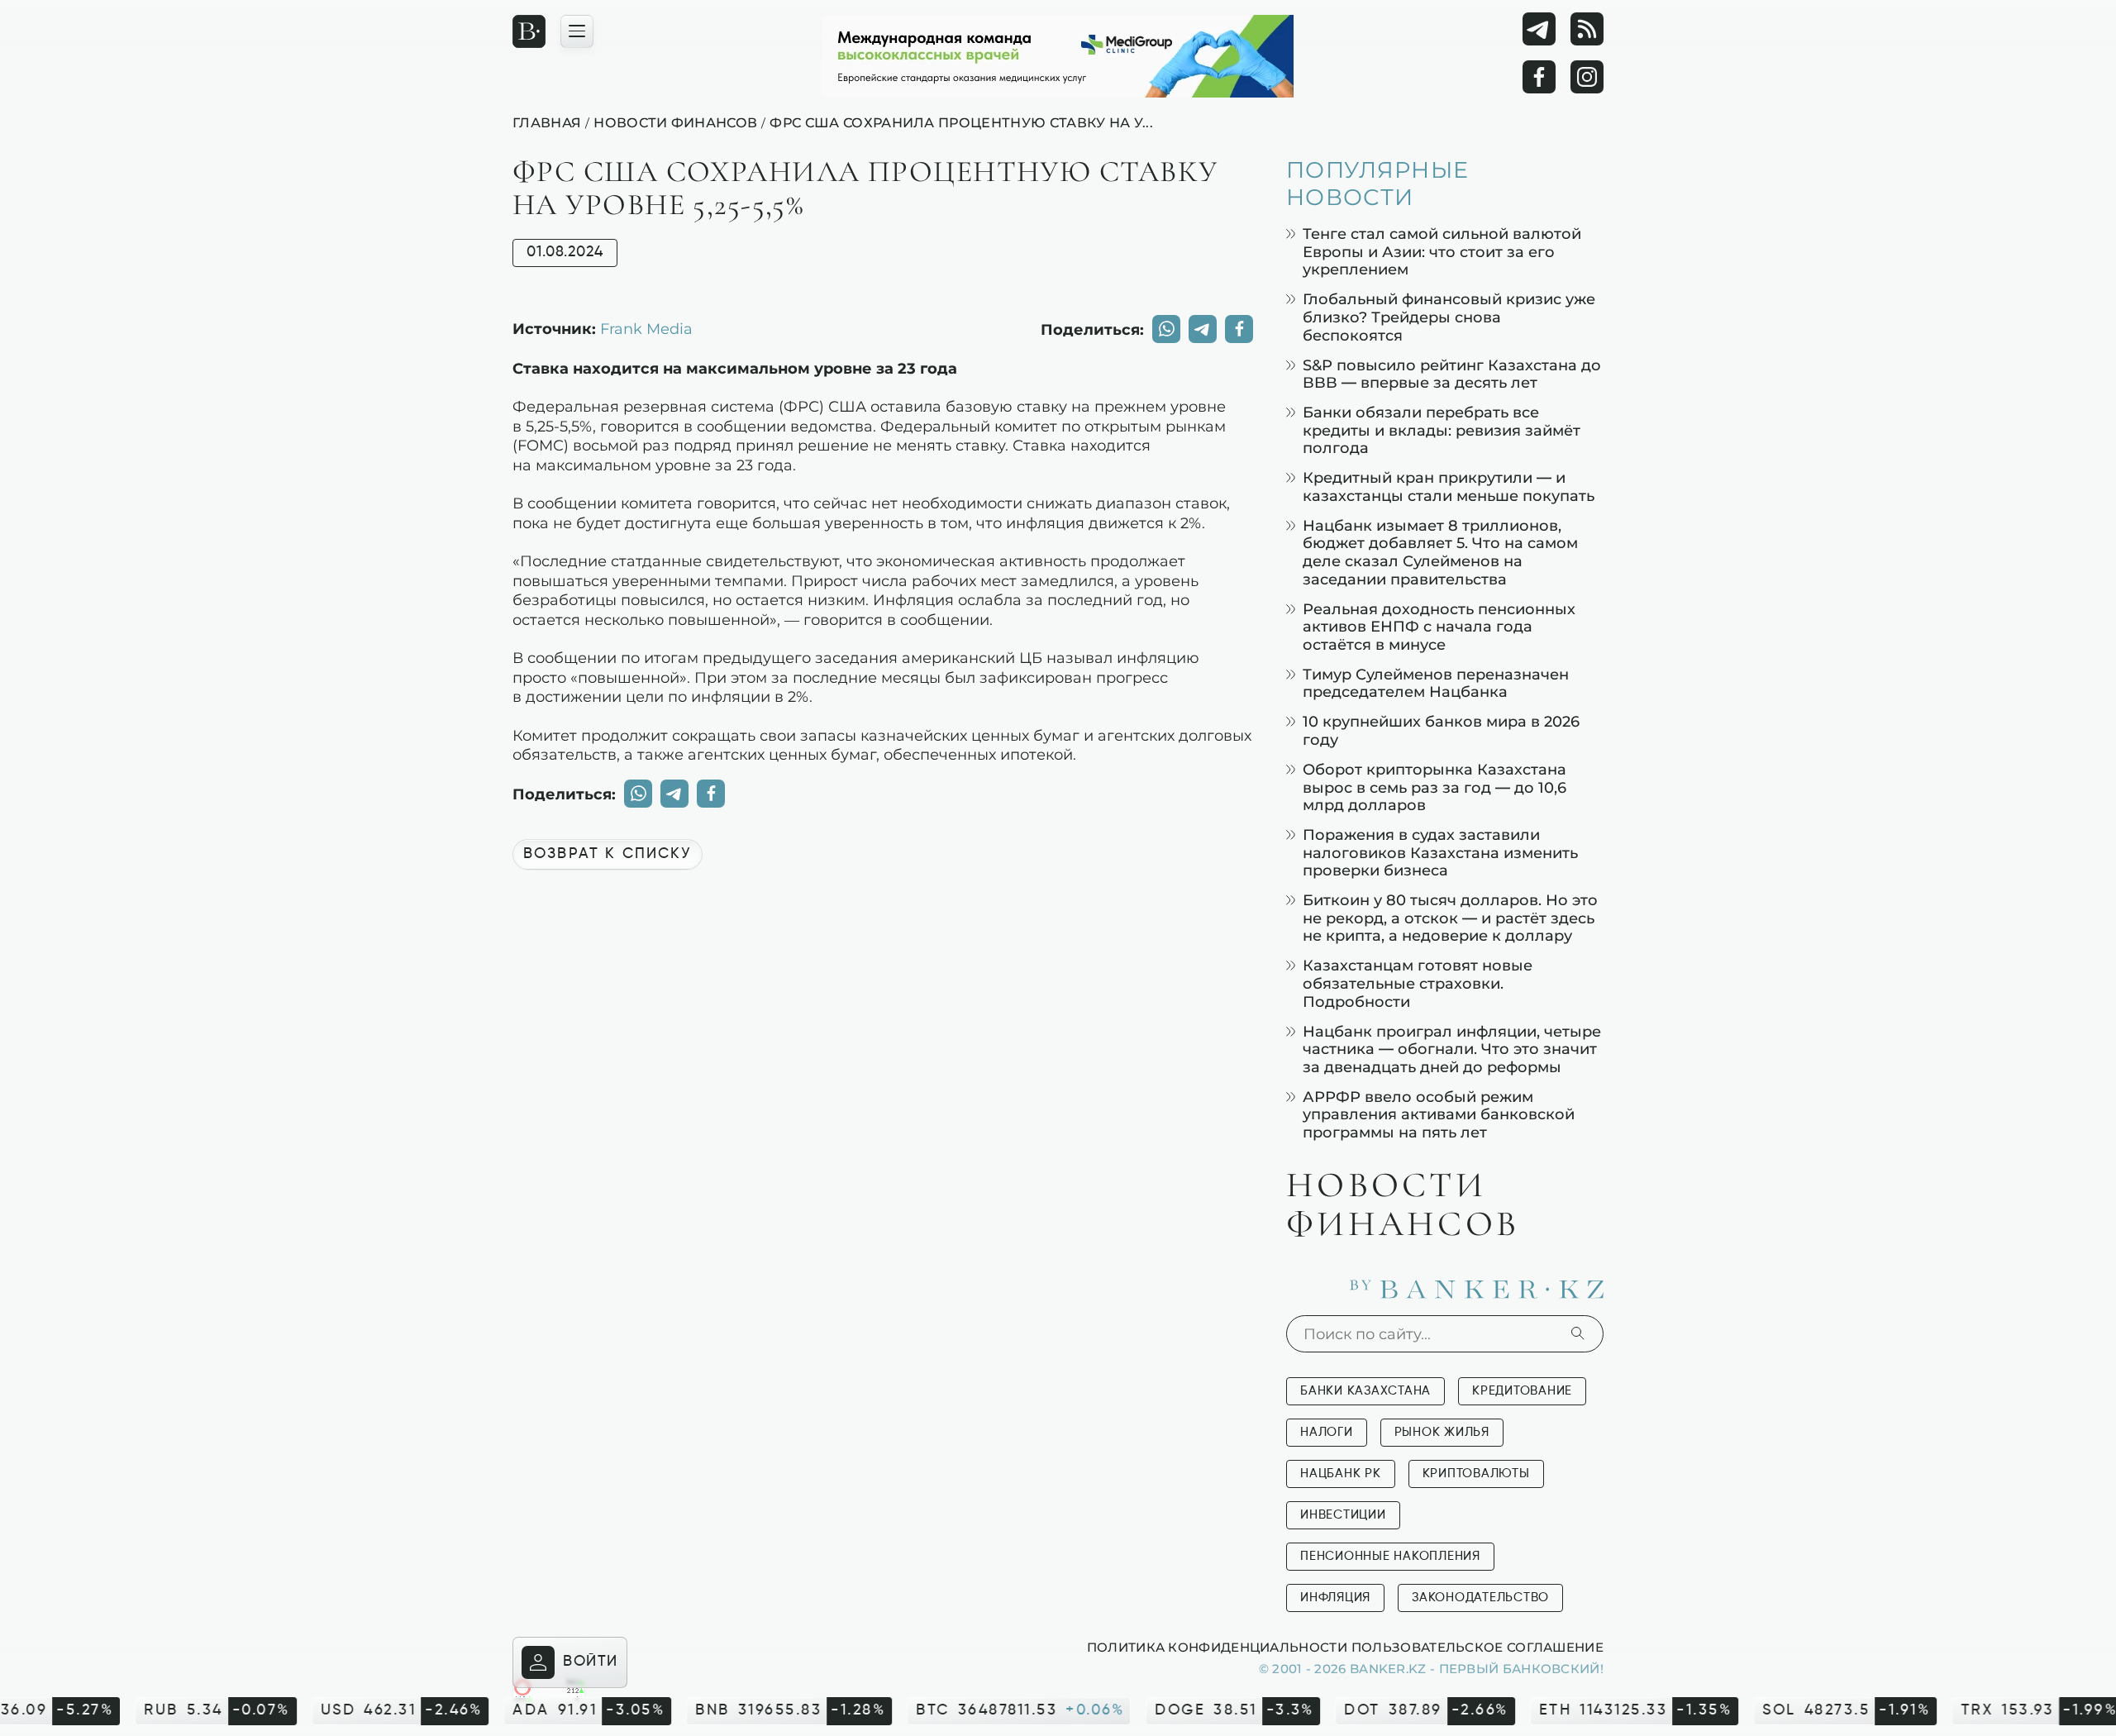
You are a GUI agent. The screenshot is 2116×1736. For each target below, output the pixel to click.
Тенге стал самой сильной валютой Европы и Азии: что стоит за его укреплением (1442, 251)
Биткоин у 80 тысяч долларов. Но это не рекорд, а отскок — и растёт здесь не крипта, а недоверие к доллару (1450, 918)
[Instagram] (1587, 77)
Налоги (1327, 1432)
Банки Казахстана (1365, 1391)
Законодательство (1480, 1598)
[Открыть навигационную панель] (577, 31)
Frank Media (646, 328)
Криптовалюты (1476, 1474)
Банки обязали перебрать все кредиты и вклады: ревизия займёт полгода (1442, 430)
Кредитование (1522, 1391)
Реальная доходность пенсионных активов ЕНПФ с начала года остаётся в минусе (1439, 627)
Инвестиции (1343, 1515)
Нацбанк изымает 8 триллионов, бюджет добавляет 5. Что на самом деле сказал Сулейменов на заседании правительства (1440, 552)
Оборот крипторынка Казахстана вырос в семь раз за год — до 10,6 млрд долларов (1434, 787)
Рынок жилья (1442, 1432)
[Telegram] (1539, 29)
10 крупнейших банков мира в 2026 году (1441, 730)
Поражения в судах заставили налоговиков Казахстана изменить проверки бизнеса (1440, 852)
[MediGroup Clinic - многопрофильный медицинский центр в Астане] (1058, 56)
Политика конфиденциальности (1217, 1647)
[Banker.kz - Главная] (529, 31)
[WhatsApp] (1166, 329)
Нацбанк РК (1341, 1474)
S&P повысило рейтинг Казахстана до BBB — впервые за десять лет (1452, 374)
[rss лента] (1587, 29)
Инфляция (1335, 1598)
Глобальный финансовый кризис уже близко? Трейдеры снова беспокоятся (1449, 317)
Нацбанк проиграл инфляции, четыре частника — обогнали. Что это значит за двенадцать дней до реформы (1452, 1049)
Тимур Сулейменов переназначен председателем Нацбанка (1436, 683)
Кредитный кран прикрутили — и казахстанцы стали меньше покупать (1449, 486)
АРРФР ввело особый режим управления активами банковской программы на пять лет (1439, 1114)
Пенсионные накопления (1390, 1556)
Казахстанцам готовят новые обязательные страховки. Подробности (1418, 983)
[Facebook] (1539, 77)
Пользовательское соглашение (1477, 1647)
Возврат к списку (608, 854)
